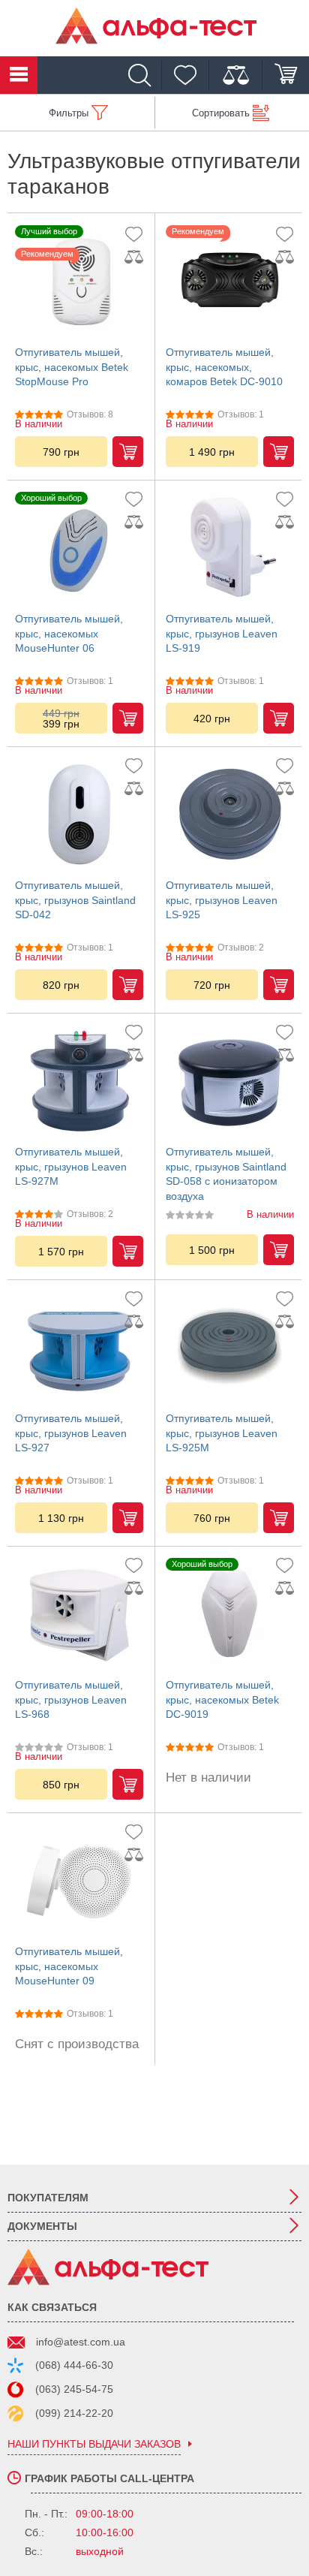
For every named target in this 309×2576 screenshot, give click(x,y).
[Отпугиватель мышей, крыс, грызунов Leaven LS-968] (79, 1614)
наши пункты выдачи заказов (94, 2444)
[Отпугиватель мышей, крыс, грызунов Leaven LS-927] (79, 1348)
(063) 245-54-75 (74, 2389)
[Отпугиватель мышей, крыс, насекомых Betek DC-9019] (230, 1614)
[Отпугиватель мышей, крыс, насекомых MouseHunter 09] (79, 1881)
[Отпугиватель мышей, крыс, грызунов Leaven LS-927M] (79, 1081)
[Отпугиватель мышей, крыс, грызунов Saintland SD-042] (79, 815)
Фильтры (69, 113)
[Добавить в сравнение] (137, 257)
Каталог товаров (19, 75)
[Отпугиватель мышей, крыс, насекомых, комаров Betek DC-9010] (230, 282)
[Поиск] (143, 75)
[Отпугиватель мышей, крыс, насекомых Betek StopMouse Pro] (79, 282)
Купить (128, 452)
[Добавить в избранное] (137, 234)
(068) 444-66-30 (74, 2365)
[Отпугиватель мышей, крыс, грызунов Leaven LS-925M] (230, 1348)
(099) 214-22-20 (74, 2413)
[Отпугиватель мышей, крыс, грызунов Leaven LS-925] (230, 815)
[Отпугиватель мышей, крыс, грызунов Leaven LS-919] (230, 548)
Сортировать (221, 113)
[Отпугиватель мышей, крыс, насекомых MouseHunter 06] (79, 548)
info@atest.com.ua (81, 2342)
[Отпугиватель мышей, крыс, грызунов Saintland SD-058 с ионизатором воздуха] (230, 1081)
